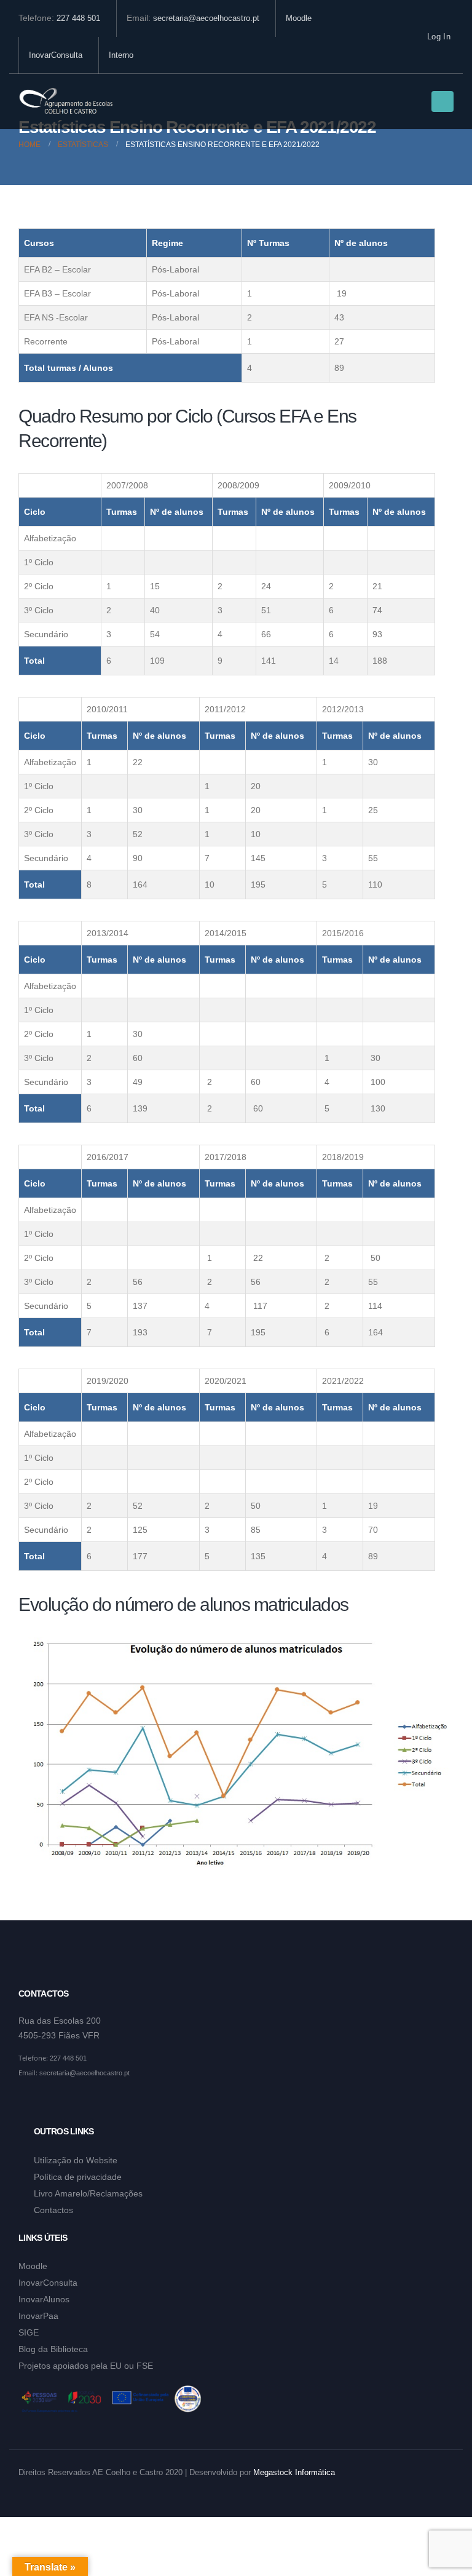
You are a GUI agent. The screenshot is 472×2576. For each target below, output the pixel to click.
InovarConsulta (56, 55)
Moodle (299, 18)
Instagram (52, 2103)
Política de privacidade (78, 2177)
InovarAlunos (44, 2299)
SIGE (29, 2332)
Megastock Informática (294, 2473)
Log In (439, 37)
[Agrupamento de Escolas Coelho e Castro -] (66, 102)
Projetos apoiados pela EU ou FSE (86, 2366)
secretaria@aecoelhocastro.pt (206, 18)
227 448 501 (78, 18)
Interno (121, 55)
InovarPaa (38, 2316)
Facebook (29, 2103)
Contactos (53, 2210)
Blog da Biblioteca (53, 2349)
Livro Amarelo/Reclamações (88, 2193)
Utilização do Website (76, 2160)
